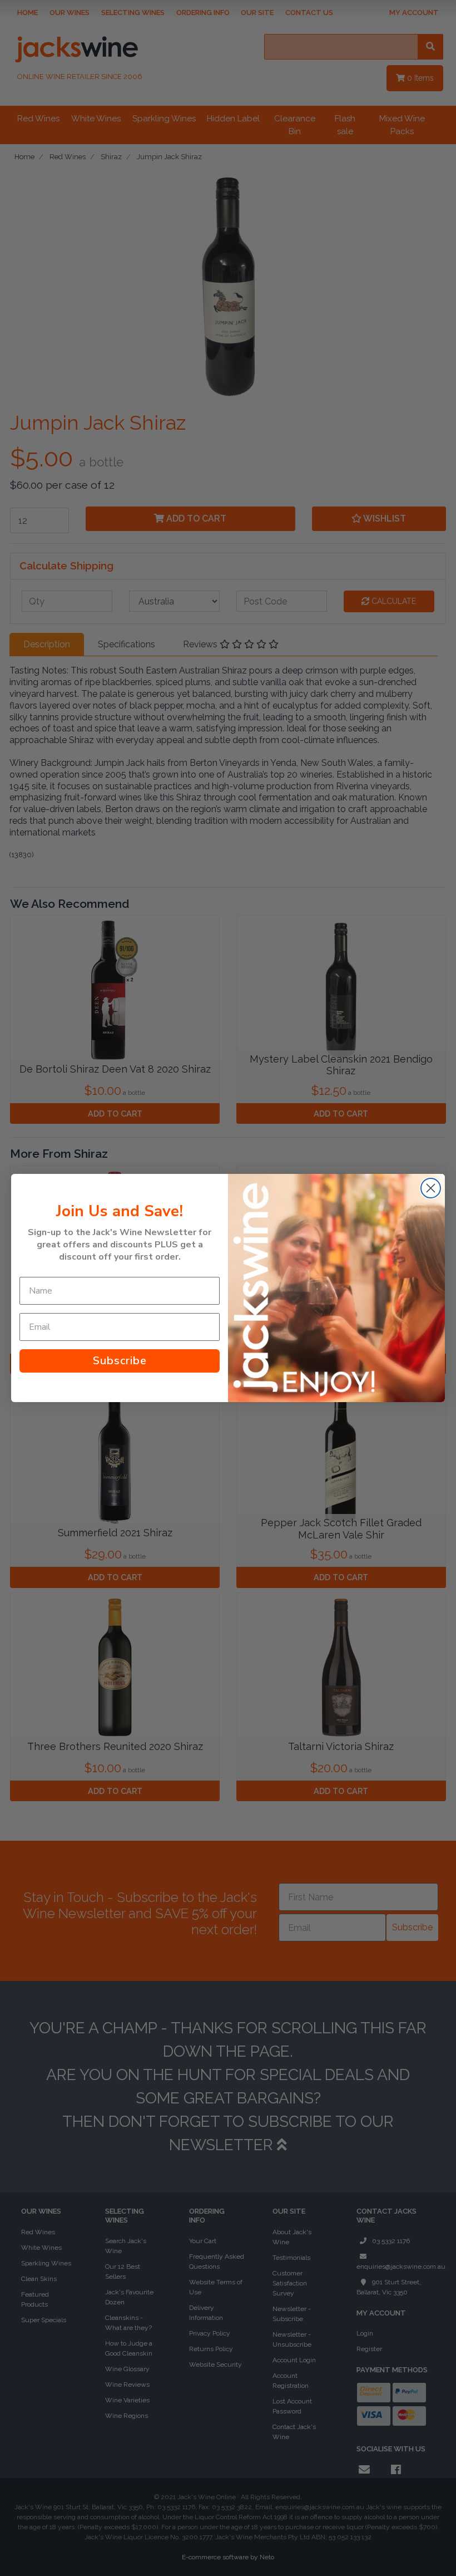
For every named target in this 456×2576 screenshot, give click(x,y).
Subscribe (120, 1361)
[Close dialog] (431, 1188)
